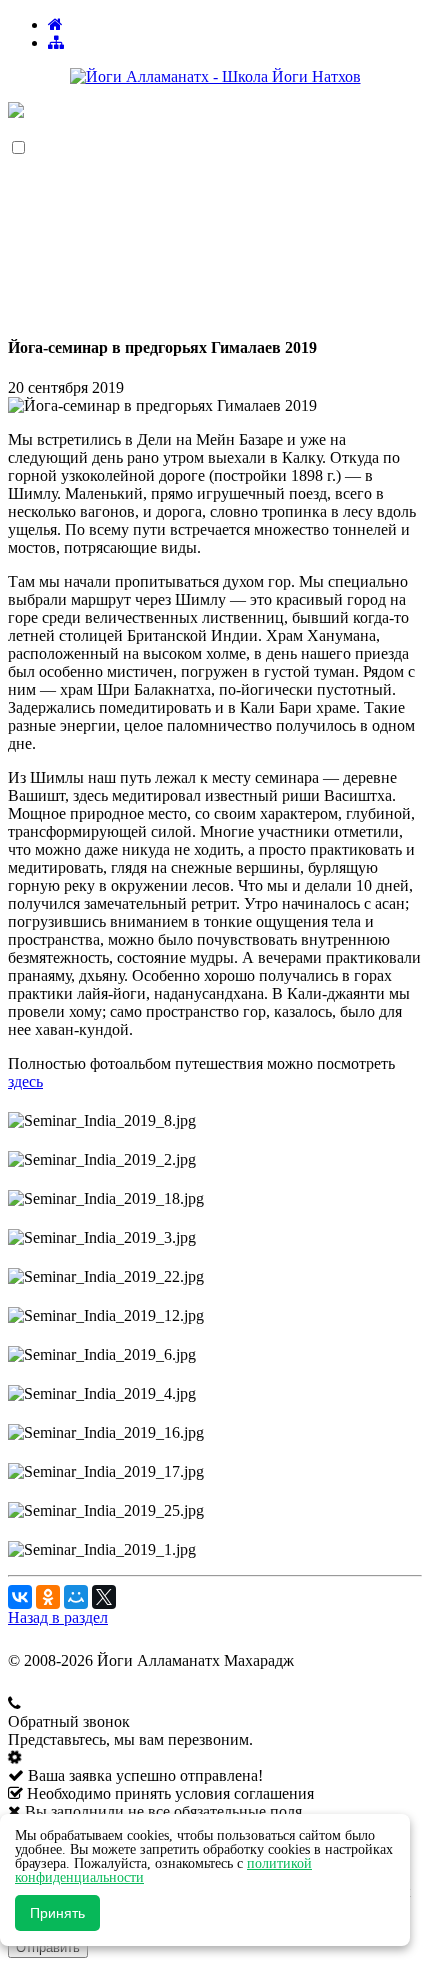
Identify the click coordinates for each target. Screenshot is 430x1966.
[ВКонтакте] (20, 1597)
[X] (104, 1597)
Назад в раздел (58, 1617)
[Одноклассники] (48, 1597)
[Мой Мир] (76, 1597)
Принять (57, 1913)
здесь (25, 1081)
